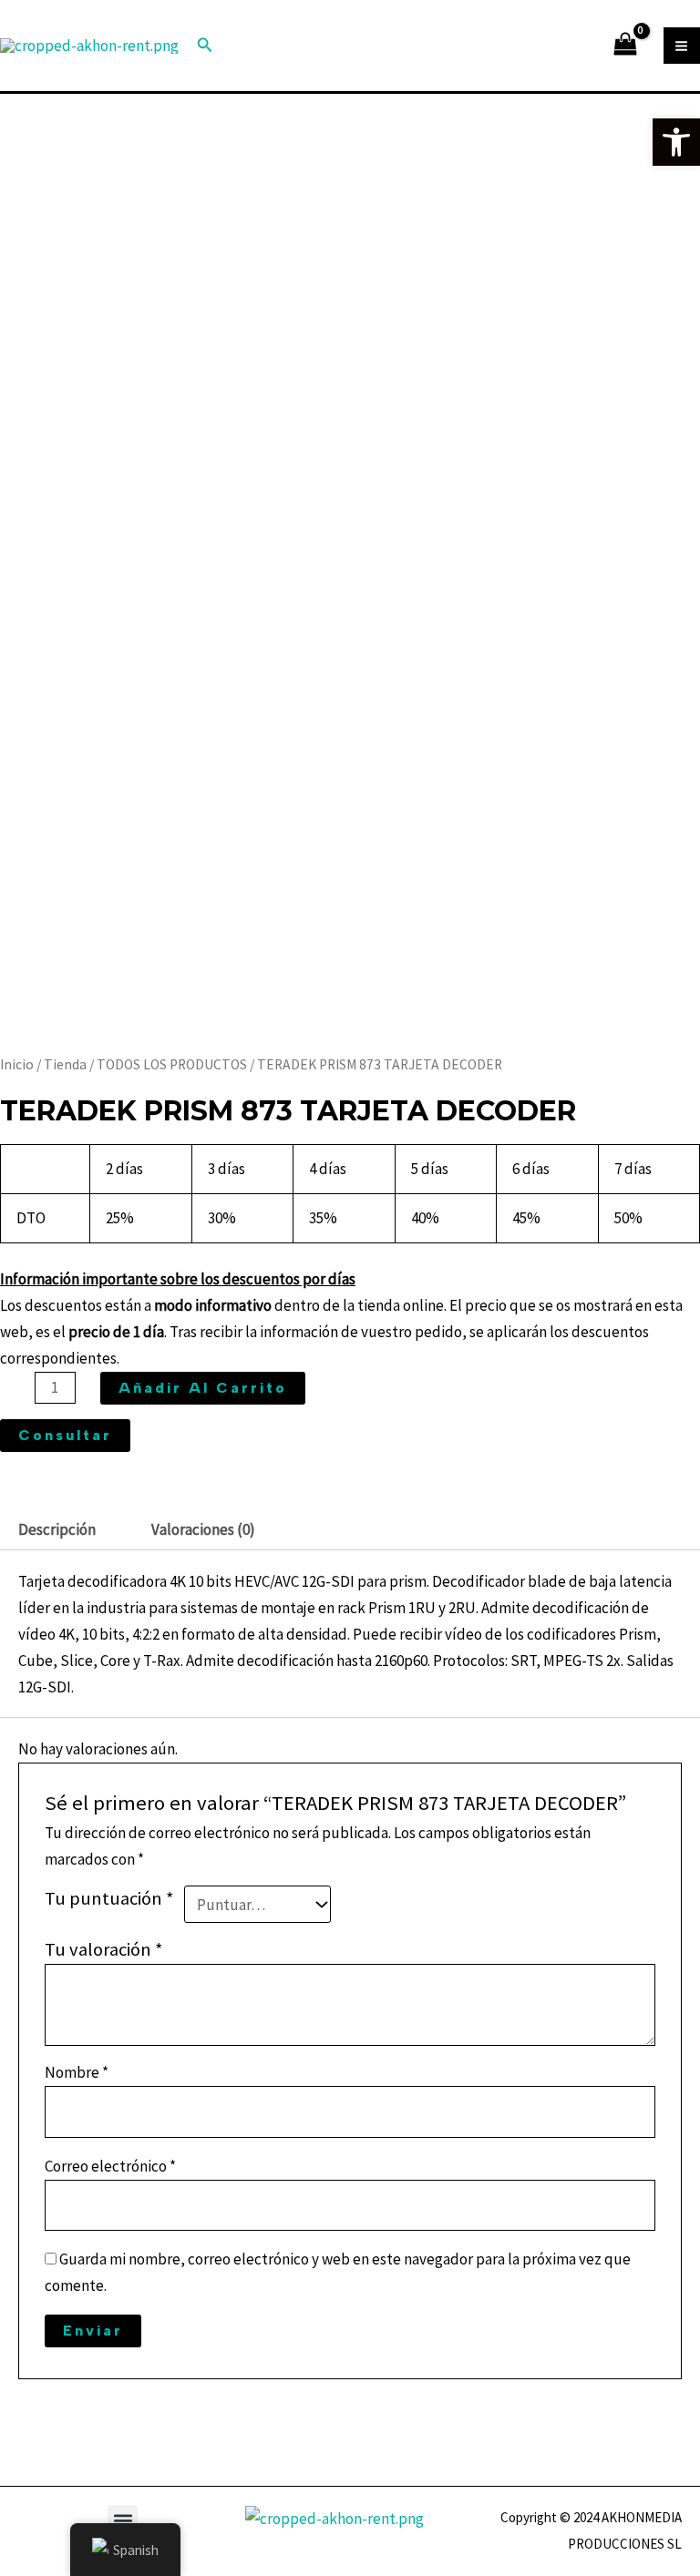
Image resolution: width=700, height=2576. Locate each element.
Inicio (17, 1064)
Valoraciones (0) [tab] (203, 1529)
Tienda (65, 1064)
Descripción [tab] (57, 1529)
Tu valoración (104, 1949)
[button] (123, 2520)
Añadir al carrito (203, 1388)
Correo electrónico (110, 2166)
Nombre (77, 2072)
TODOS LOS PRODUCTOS (172, 1064)
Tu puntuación (109, 1898)
